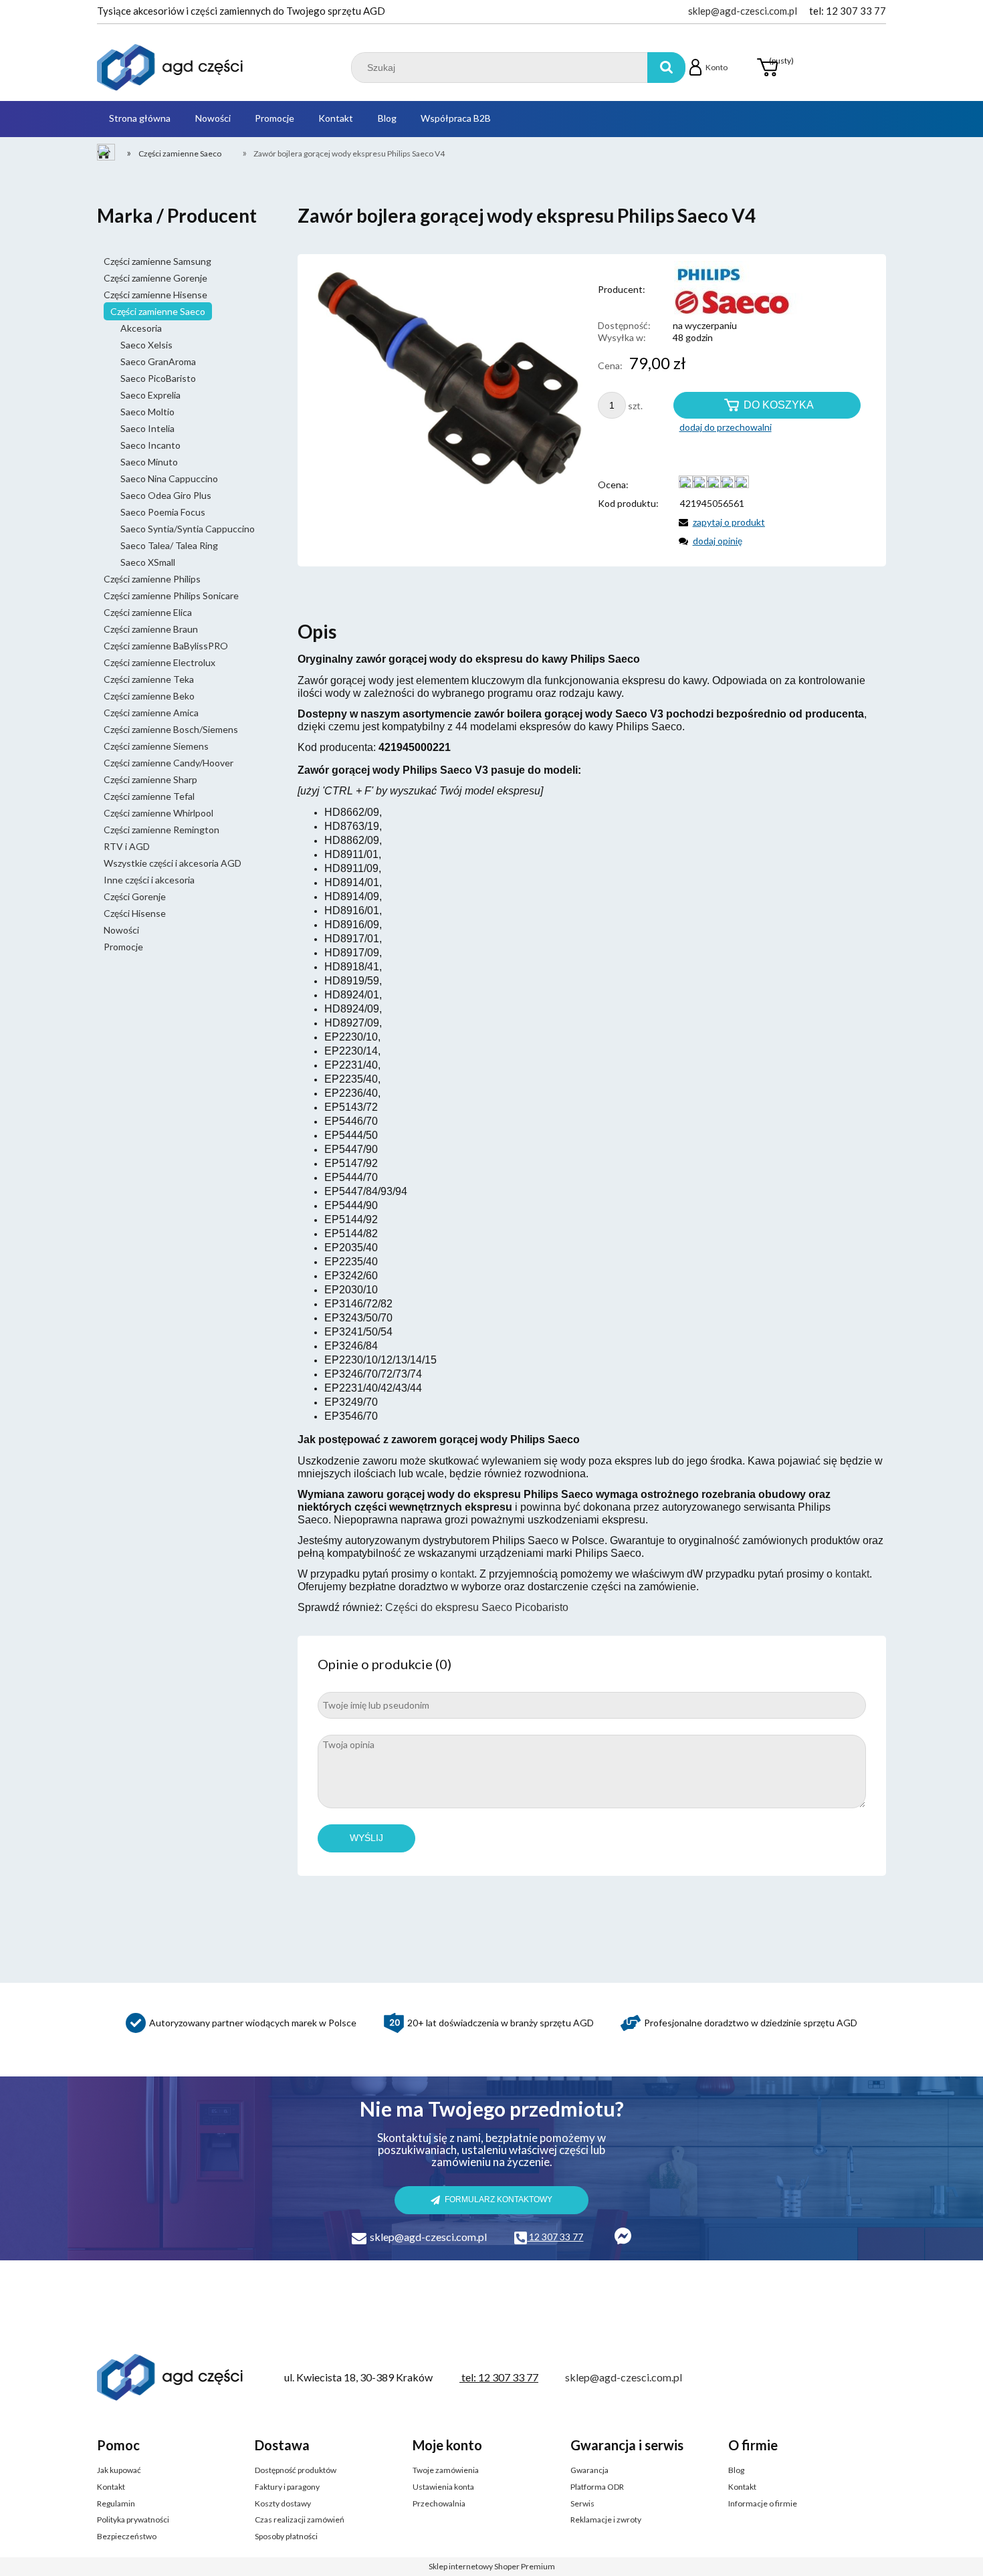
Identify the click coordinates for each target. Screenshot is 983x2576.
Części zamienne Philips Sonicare (171, 596)
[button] (720, 522)
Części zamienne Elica (148, 612)
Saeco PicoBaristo (158, 378)
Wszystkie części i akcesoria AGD (173, 863)
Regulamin (116, 2503)
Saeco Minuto (149, 462)
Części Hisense (135, 913)
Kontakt (111, 2487)
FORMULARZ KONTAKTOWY (499, 2199)
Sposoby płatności (286, 2536)
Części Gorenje (135, 896)
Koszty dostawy (283, 2503)
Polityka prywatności (133, 2519)
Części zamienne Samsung (157, 261)
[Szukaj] (666, 68)
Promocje (123, 947)
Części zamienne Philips (152, 579)
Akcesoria (141, 328)
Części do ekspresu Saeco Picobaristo (477, 1607)
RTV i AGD (127, 846)
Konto (717, 67)
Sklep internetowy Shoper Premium (492, 2566)
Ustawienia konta (443, 2487)
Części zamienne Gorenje (155, 278)
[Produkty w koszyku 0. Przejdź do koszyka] (767, 68)
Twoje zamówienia (446, 2470)
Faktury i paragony (287, 2487)
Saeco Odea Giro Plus (166, 495)
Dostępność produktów (296, 2470)
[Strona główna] (171, 68)
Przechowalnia (439, 2503)
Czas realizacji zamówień (300, 2519)
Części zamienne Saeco (158, 311)
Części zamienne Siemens (156, 746)
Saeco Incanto (150, 445)
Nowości (121, 930)
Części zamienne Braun (151, 629)
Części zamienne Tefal (149, 796)
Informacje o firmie (763, 2503)
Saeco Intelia (147, 428)
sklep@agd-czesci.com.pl (743, 11)
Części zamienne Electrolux (159, 662)
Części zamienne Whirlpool (158, 813)
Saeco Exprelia (150, 395)
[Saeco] (726, 289)
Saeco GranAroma (158, 361)
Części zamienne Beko (149, 696)
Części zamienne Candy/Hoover (169, 763)
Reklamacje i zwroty (606, 2519)
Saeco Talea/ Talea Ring (169, 545)
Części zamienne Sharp (150, 779)
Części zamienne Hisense (155, 295)
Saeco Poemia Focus (163, 512)
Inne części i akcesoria (149, 880)
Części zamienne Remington (161, 830)
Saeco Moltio (147, 412)
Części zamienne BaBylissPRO (166, 646)
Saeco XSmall (148, 562)
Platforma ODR (597, 2487)
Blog (736, 2470)
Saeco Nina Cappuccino (169, 478)
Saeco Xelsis (146, 345)
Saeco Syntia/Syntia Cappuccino (188, 529)
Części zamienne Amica (151, 713)
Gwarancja (589, 2470)
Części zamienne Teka (149, 679)
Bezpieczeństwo (127, 2536)
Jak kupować (119, 2470)
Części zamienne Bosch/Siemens (171, 729)
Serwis (582, 2503)
